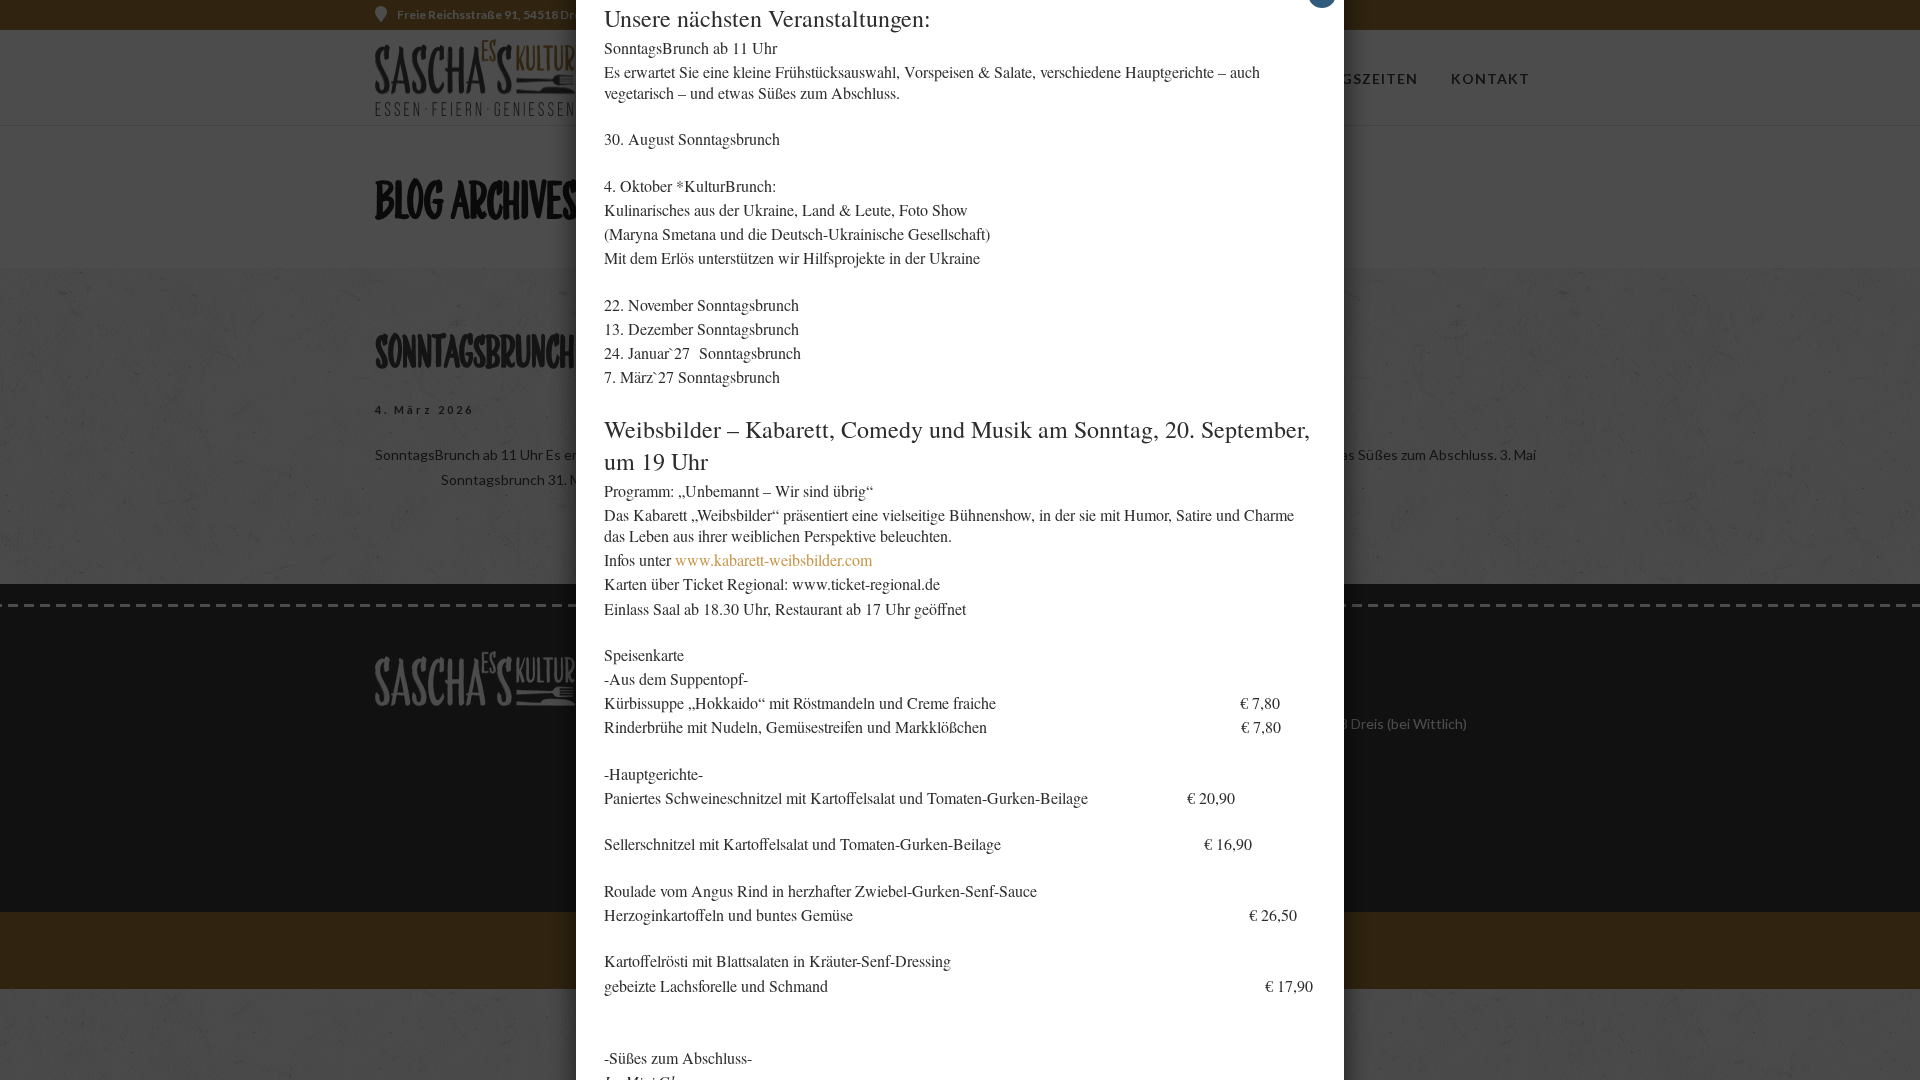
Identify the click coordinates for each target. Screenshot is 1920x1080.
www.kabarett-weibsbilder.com (773, 559)
